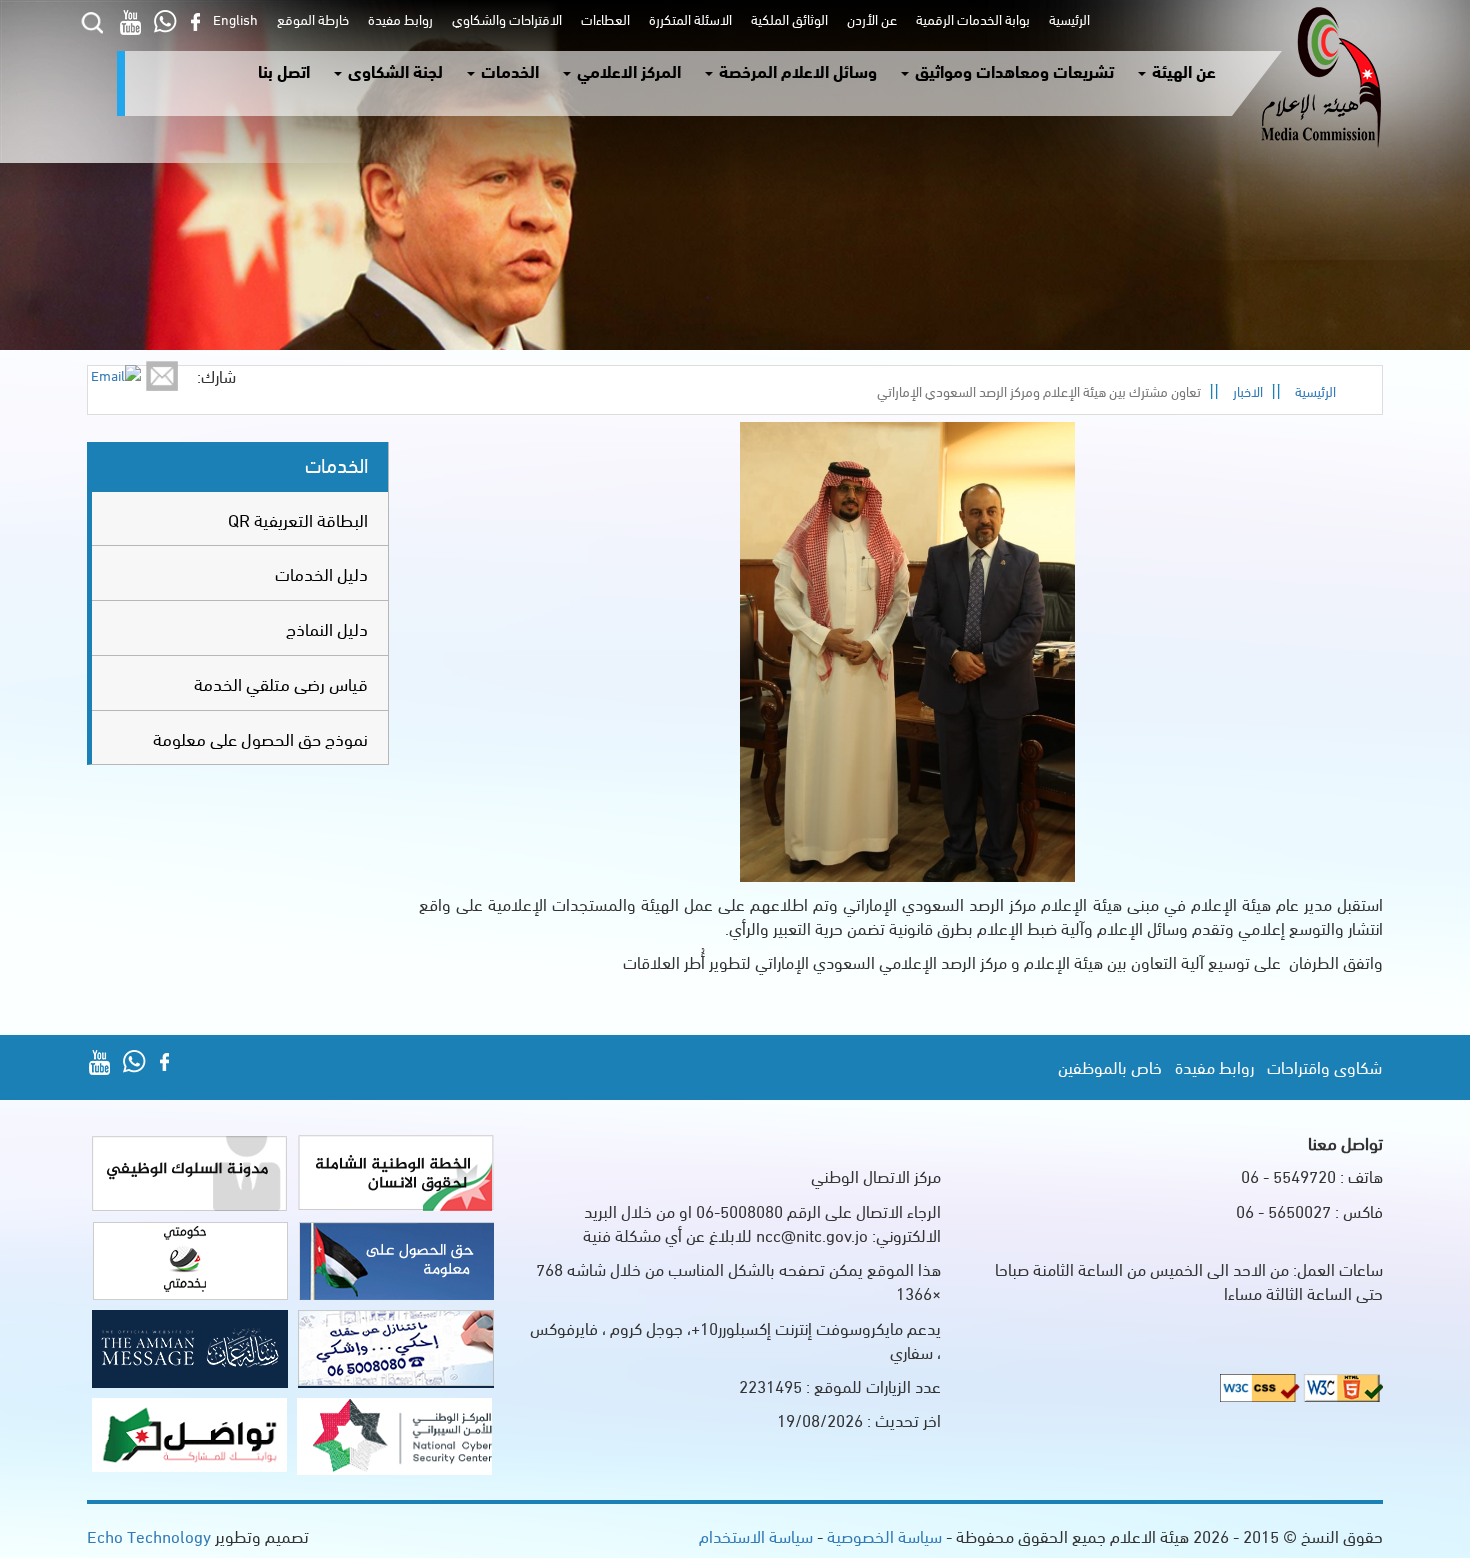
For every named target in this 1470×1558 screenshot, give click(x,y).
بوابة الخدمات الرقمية (970, 18)
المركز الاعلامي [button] (627, 70)
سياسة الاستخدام (756, 1535)
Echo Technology (149, 1535)
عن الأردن (869, 18)
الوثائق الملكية (786, 18)
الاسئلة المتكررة (687, 18)
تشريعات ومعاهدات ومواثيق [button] (1012, 70)
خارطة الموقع (310, 18)
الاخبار (1248, 390)
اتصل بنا (284, 70)
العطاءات (602, 18)
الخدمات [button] (508, 70)
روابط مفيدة (397, 18)
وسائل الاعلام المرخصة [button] (796, 70)
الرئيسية (1066, 18)
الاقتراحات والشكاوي (504, 18)
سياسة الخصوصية (882, 1535)
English (235, 18)
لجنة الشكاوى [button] (393, 70)
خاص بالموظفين (1110, 1066)
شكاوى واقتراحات (1324, 1066)
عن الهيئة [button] (1182, 70)
